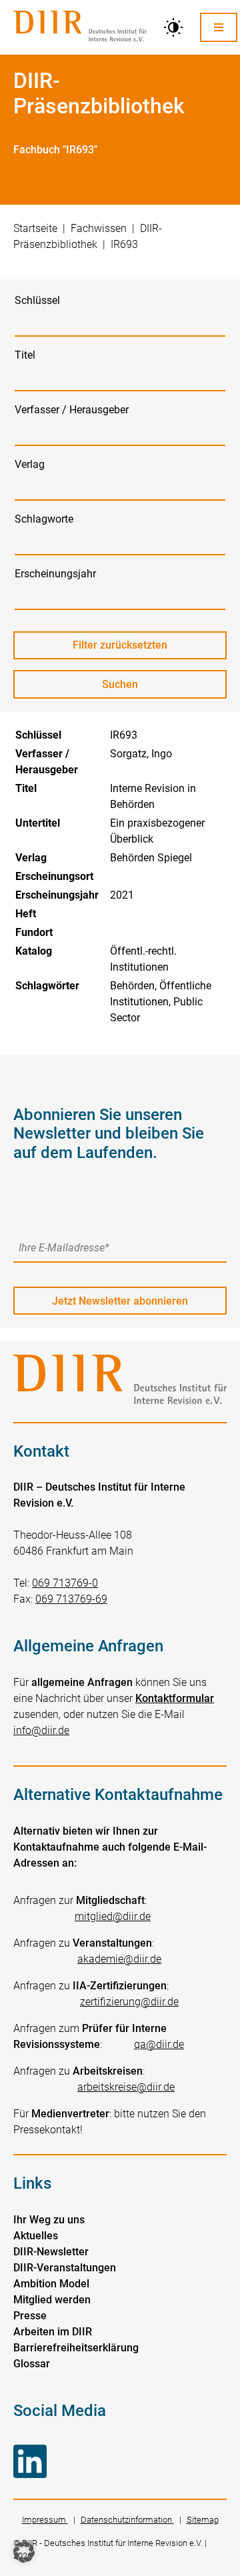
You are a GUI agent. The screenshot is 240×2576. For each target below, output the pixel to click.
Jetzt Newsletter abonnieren (120, 1301)
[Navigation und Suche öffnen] (219, 27)
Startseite (35, 228)
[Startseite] (80, 27)
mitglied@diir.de (113, 1916)
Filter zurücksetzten (120, 645)
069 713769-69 (71, 1599)
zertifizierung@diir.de (129, 2002)
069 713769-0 (65, 1583)
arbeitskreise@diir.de (126, 2087)
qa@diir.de (159, 2044)
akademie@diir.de (119, 1959)
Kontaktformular (175, 1698)
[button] (24, 2552)
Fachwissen (99, 228)
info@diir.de (41, 1730)
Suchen (132, 688)
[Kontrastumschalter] (173, 27)
